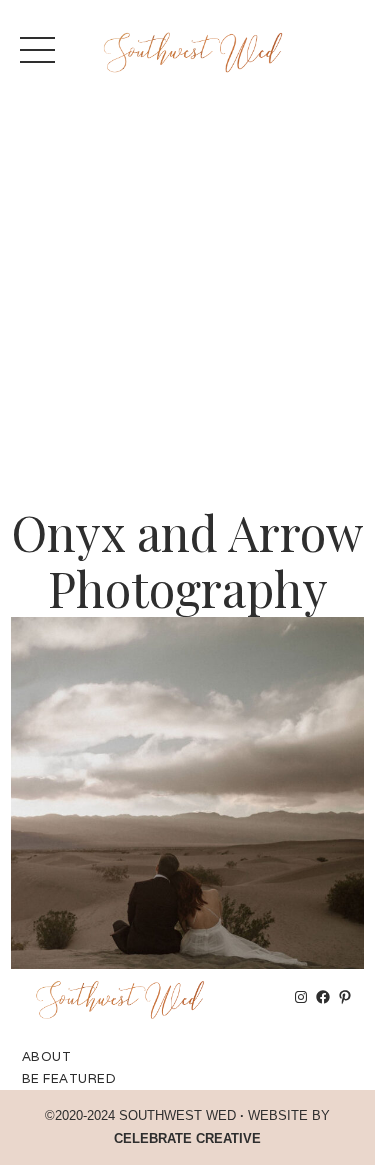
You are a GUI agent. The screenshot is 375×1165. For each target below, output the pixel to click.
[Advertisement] (187, 307)
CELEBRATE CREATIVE (187, 1138)
